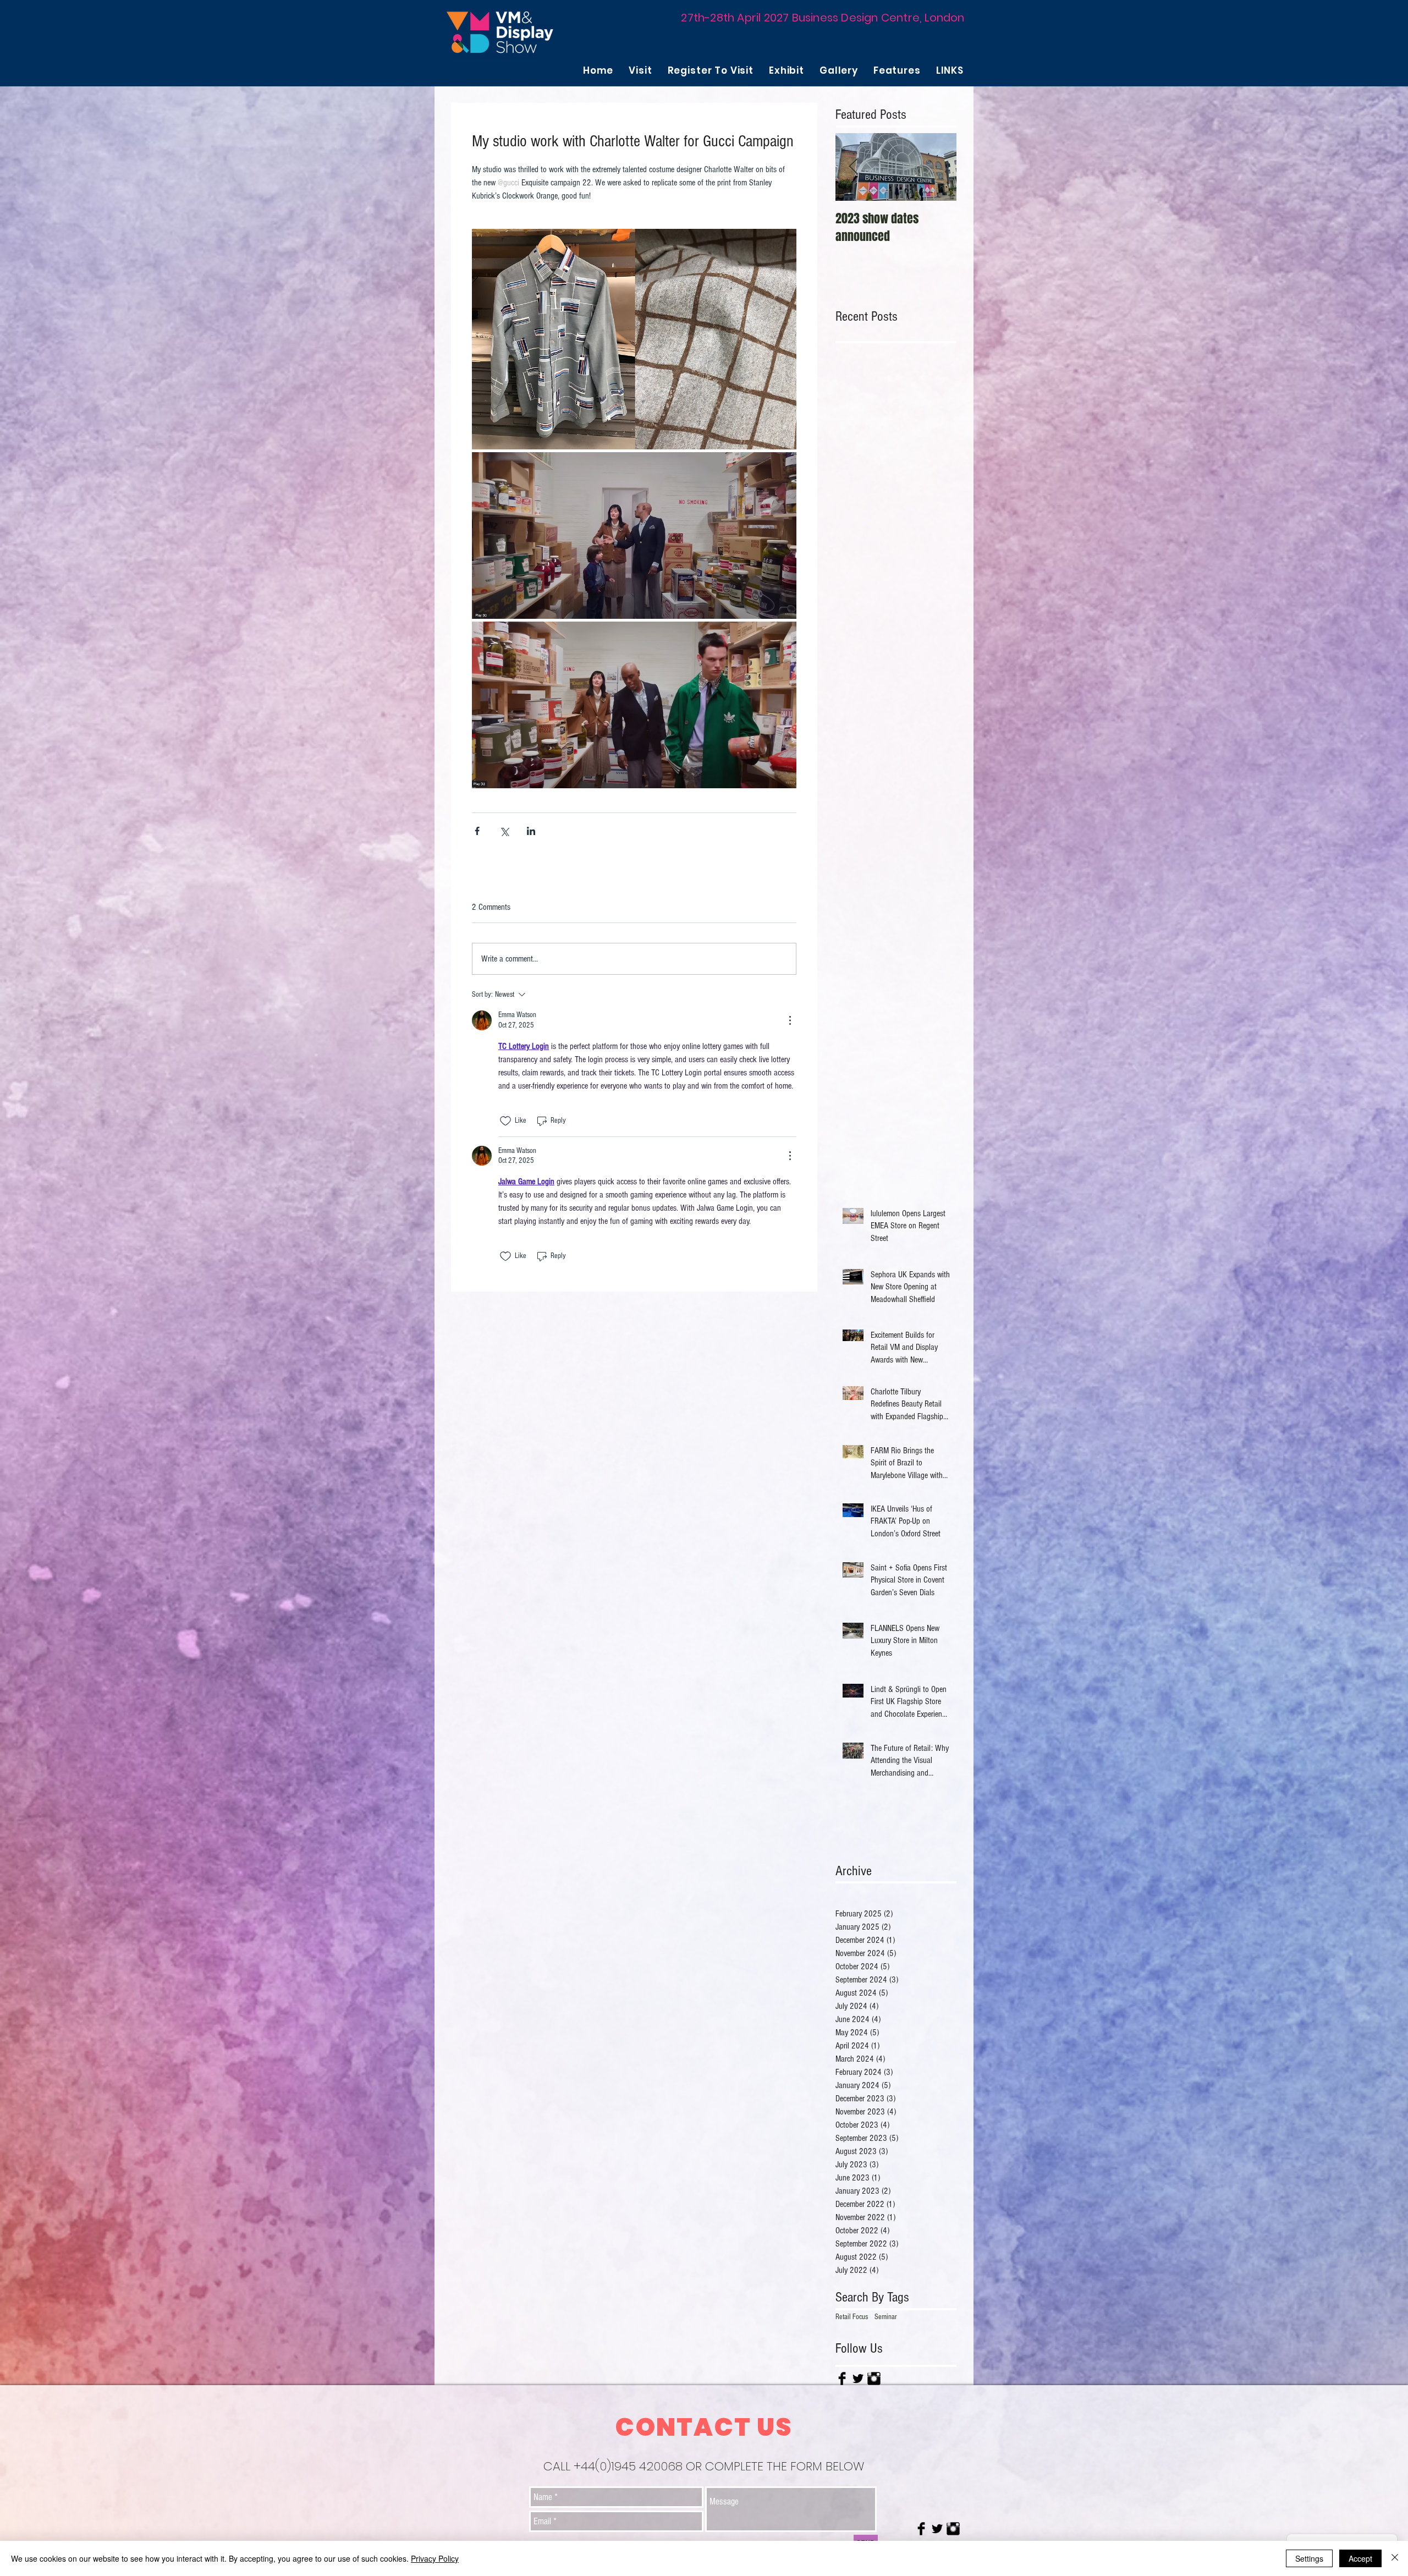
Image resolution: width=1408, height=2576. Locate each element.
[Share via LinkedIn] (531, 831)
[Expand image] (634, 339)
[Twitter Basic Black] (858, 2379)
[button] (640, 70)
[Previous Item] (853, 167)
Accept (1360, 2558)
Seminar (886, 2317)
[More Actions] (790, 1020)
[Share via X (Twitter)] (504, 831)
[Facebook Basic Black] (842, 2379)
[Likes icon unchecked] (505, 1121)
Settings (1309, 2558)
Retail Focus (852, 2317)
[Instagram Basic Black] (874, 2379)
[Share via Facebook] (477, 831)
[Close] (1395, 2558)
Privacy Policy (435, 2558)
